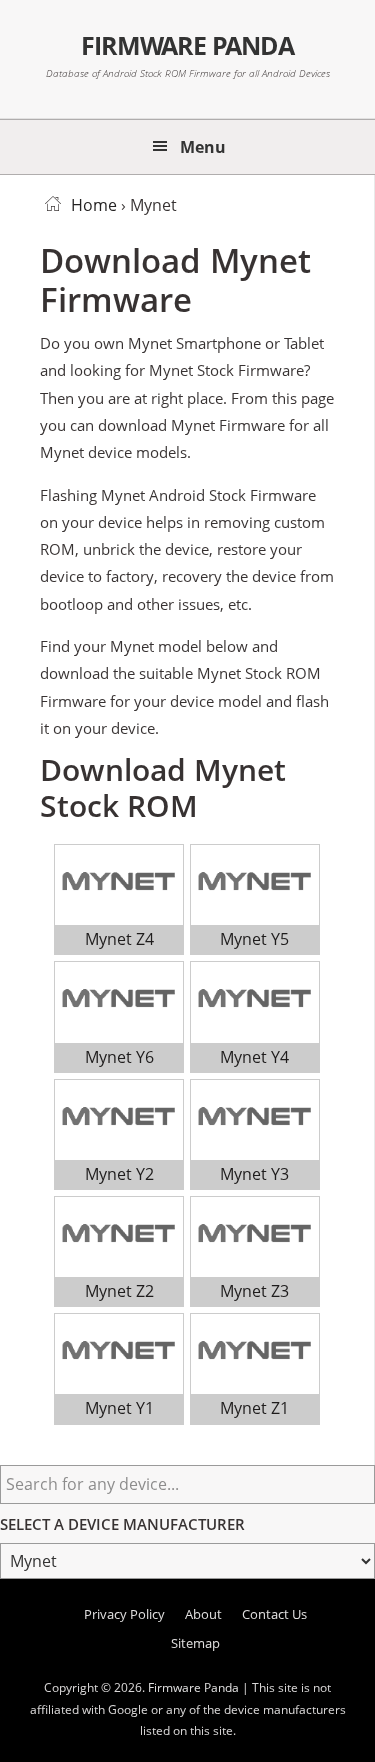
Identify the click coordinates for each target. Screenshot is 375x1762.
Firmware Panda (187, 45)
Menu (203, 147)
